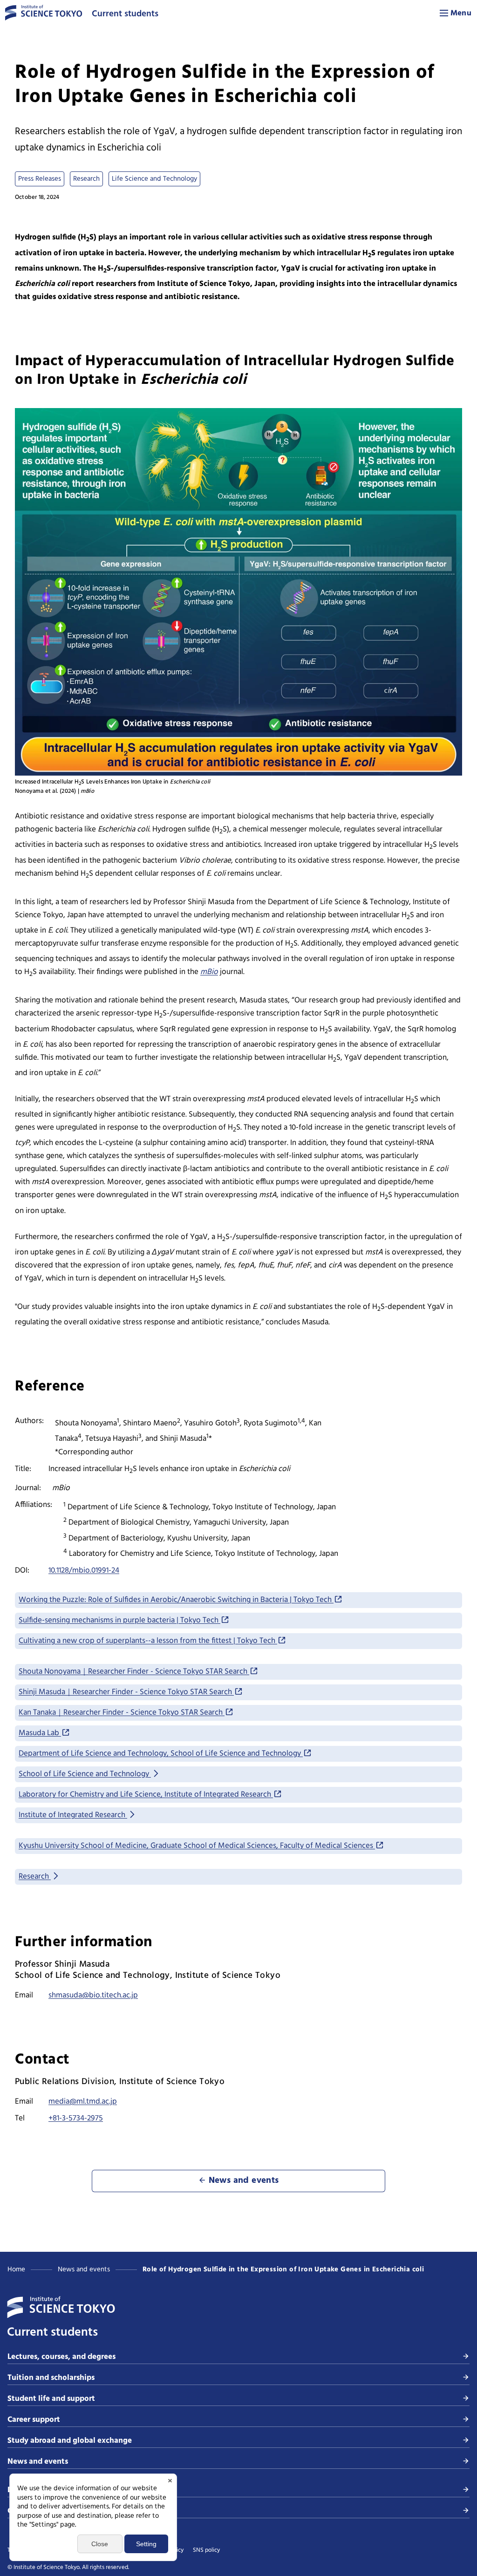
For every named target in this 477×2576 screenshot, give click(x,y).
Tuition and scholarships (51, 2378)
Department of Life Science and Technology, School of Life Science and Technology (161, 1754)
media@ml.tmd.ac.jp (83, 2102)
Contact (22, 2511)
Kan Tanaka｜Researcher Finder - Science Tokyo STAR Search (122, 1713)
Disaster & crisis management (61, 2490)
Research (35, 1877)
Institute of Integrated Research (73, 1815)
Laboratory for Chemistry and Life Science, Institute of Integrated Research (146, 1795)
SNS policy (206, 2550)
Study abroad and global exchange (70, 2441)
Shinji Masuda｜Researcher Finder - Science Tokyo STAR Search (126, 1692)
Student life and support (51, 2399)
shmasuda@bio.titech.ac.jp (93, 1995)
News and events (84, 2269)
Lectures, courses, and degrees (61, 2357)
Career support (34, 2420)
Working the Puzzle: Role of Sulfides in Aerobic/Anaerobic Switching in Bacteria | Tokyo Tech (176, 1600)
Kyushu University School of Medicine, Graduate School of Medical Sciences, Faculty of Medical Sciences (197, 1846)
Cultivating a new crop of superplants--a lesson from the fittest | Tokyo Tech (148, 1641)
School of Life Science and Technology (85, 1774)
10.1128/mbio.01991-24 (84, 1571)
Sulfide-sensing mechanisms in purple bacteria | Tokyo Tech (119, 1620)
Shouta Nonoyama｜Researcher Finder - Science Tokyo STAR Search (134, 1672)
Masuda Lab (40, 1733)
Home (16, 2269)
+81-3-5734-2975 (76, 2118)
